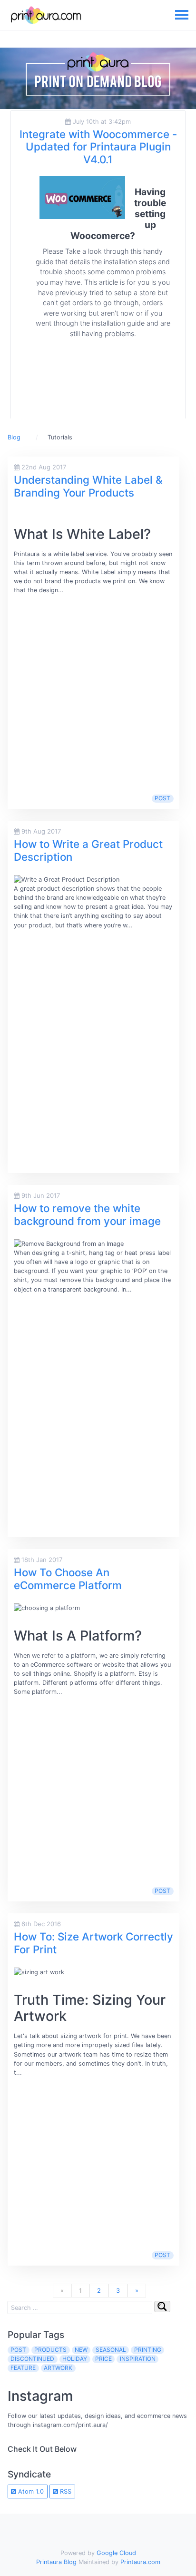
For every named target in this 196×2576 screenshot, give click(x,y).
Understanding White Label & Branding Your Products (88, 486)
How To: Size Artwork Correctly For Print (93, 1943)
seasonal (111, 2350)
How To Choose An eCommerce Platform (68, 1579)
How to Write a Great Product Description (88, 850)
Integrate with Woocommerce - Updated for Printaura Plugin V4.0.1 (98, 147)
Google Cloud (116, 2553)
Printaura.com (140, 2562)
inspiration (138, 2359)
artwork (58, 2368)
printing (148, 2350)
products (50, 2350)
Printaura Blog (56, 2562)
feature (23, 2368)
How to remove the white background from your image (87, 1214)
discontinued (32, 2359)
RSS (65, 2491)
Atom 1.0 (30, 2491)
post (162, 798)
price (103, 2359)
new (81, 2350)
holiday (75, 2359)
